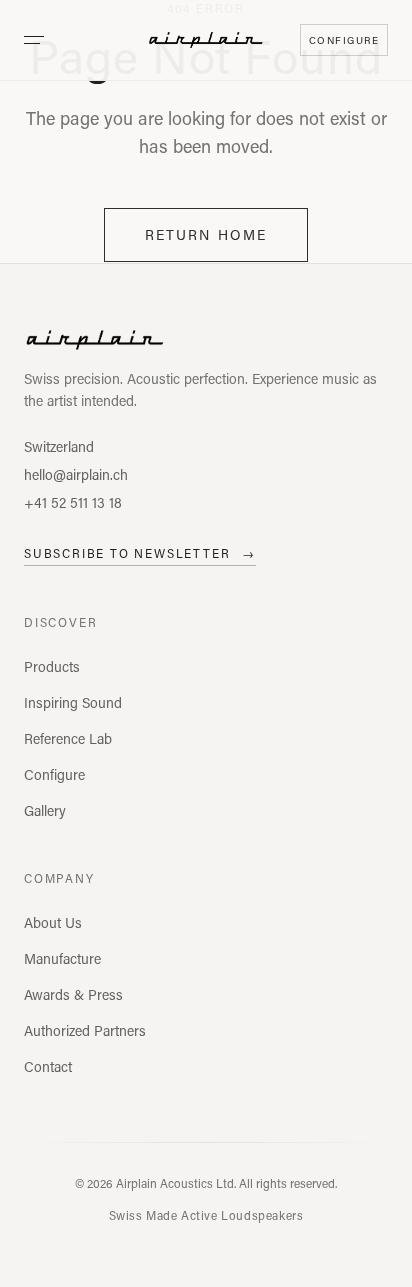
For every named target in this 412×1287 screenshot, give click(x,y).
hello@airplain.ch (76, 474)
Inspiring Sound (73, 702)
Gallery (45, 810)
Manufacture (62, 958)
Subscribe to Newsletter (140, 553)
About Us (53, 922)
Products (52, 666)
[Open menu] (34, 40)
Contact (48, 1066)
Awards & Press (73, 994)
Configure (54, 774)
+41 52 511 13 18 (73, 502)
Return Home (206, 234)
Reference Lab (68, 738)
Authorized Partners (85, 1030)
